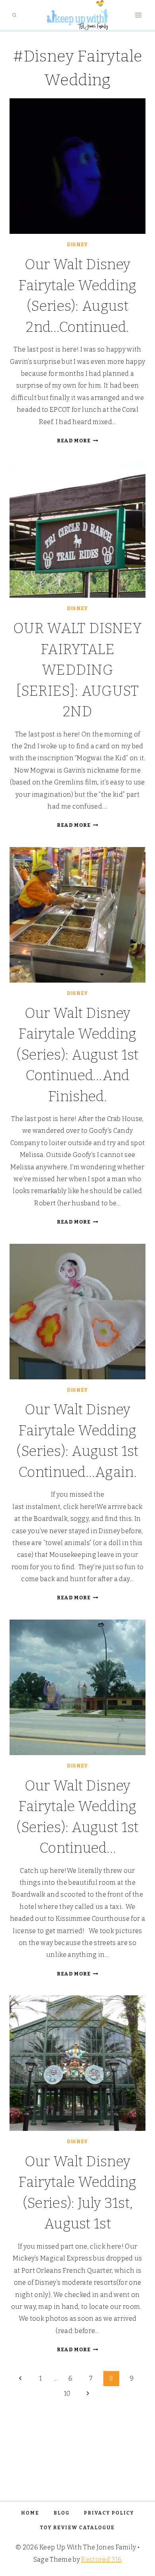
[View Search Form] (14, 15)
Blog (62, 2513)
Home (30, 2513)
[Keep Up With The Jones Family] (77, 15)
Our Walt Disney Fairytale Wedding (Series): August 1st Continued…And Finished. (77, 1055)
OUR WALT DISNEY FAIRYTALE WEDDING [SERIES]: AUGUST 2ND (77, 670)
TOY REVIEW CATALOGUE (77, 2528)
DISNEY (77, 245)
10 (67, 2393)
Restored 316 (101, 2560)
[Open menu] (138, 15)
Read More (77, 441)
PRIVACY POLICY (109, 2513)
